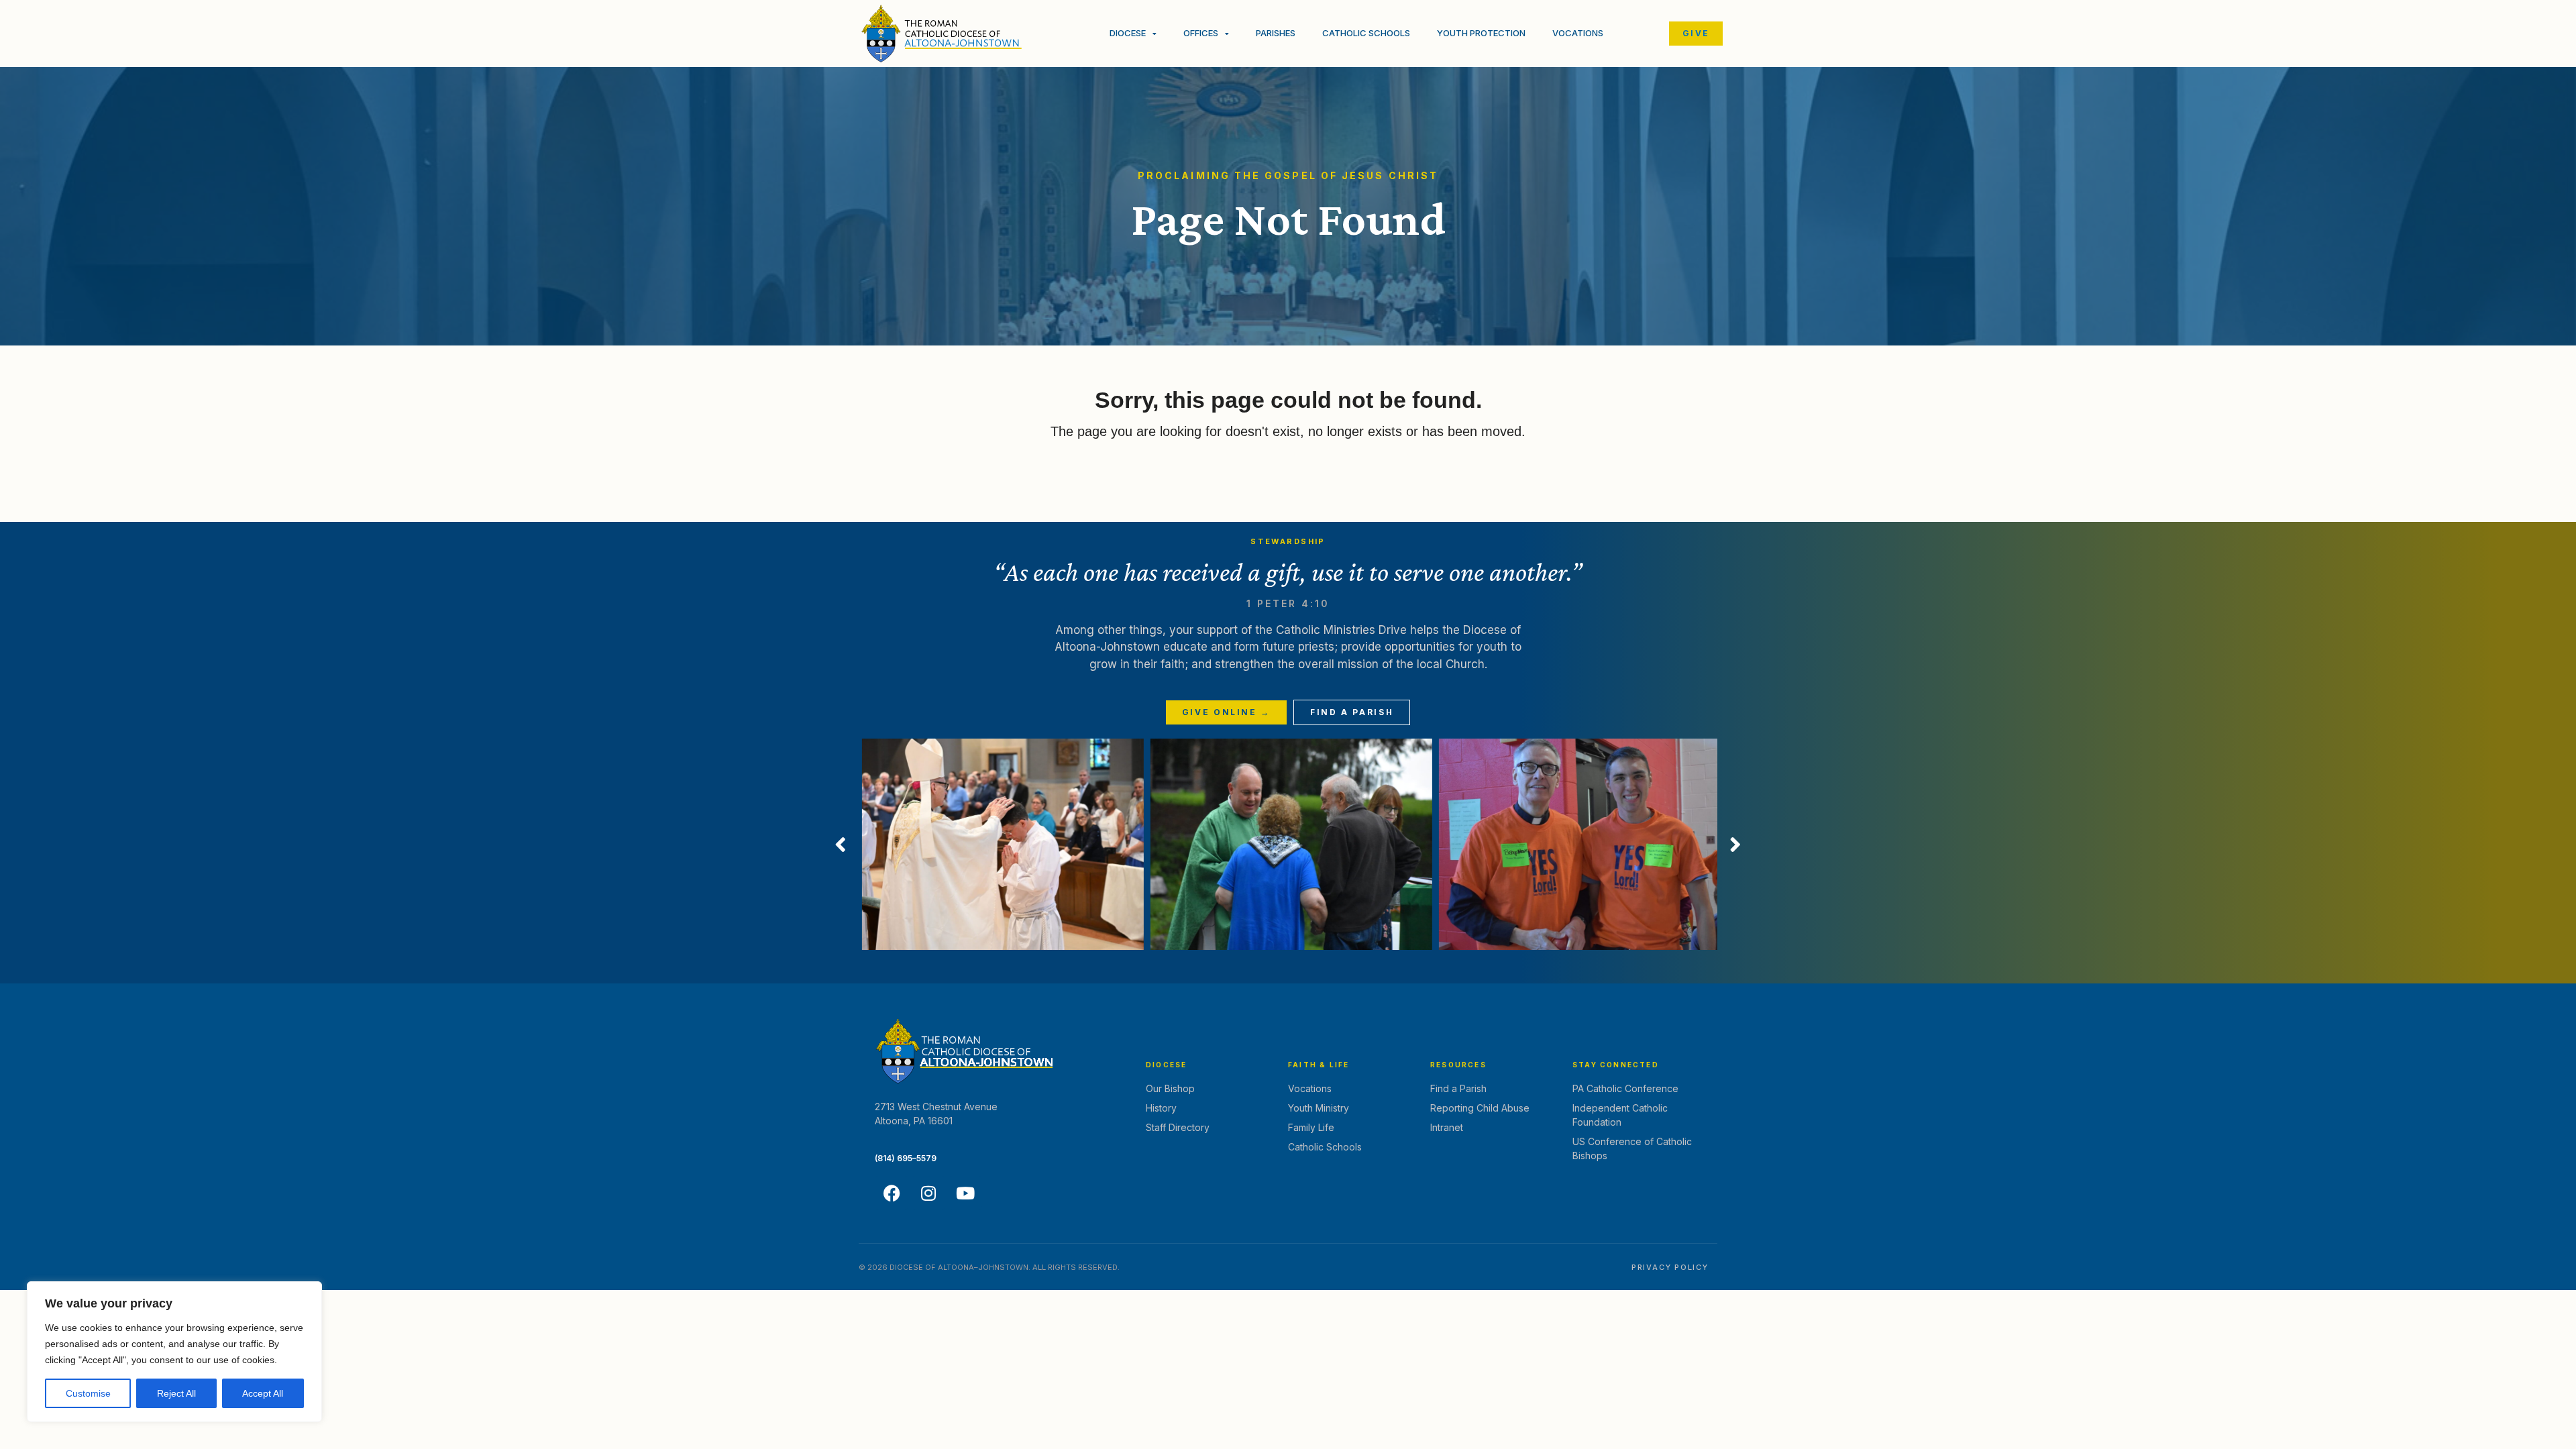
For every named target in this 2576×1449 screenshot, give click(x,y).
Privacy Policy (1670, 1267)
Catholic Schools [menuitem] (1366, 33)
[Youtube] (965, 1193)
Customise (88, 1393)
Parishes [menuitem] (1276, 33)
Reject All (176, 1393)
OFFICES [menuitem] (1201, 33)
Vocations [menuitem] (1578, 33)
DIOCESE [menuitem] (1128, 33)
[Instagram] (928, 1193)
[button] (841, 845)
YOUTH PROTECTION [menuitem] (1481, 33)
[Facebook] (892, 1193)
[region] (174, 1352)
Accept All (263, 1393)
